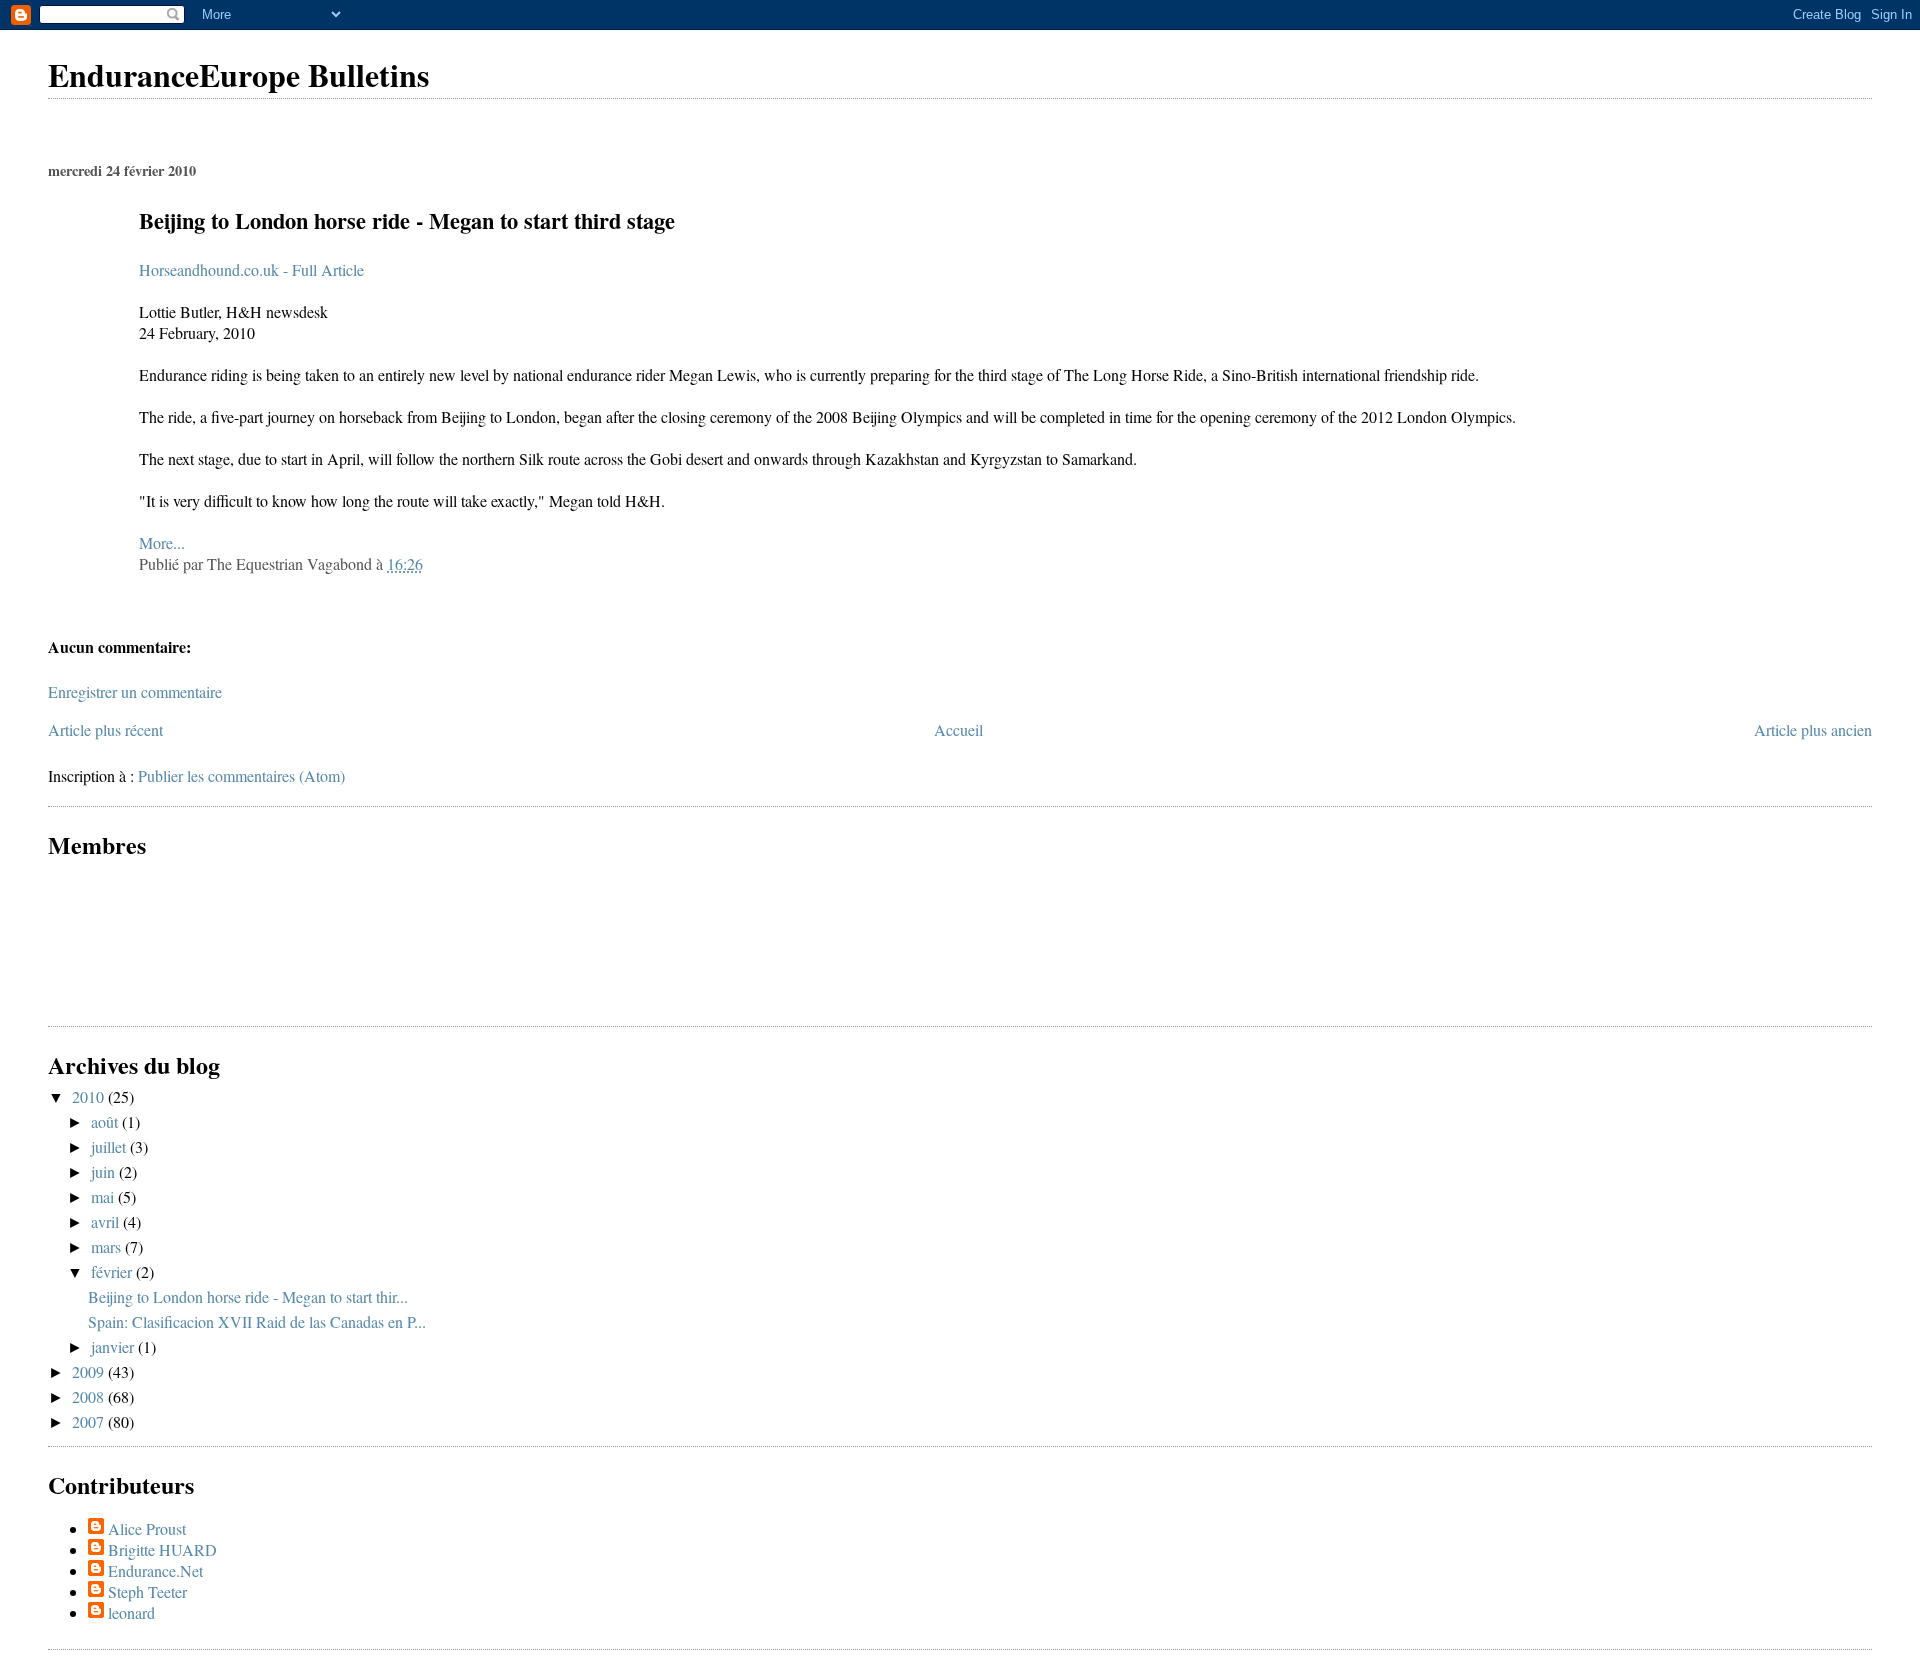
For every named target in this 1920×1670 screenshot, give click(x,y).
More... (162, 542)
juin (105, 1171)
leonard (131, 1612)
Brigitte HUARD (162, 1549)
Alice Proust (147, 1528)
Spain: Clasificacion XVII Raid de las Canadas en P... (257, 1321)
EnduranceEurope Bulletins (238, 74)
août (106, 1121)
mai (104, 1196)
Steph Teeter (147, 1591)
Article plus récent (105, 729)
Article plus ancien (1813, 729)
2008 (90, 1396)
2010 (90, 1096)
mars (108, 1246)
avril (107, 1221)
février (113, 1271)
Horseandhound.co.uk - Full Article (251, 269)
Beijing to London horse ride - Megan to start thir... (248, 1296)
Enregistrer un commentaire (135, 691)
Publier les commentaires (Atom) (241, 775)
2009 (90, 1371)
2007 (90, 1421)
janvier (114, 1346)
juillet (110, 1146)
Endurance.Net (155, 1570)
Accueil (958, 729)
